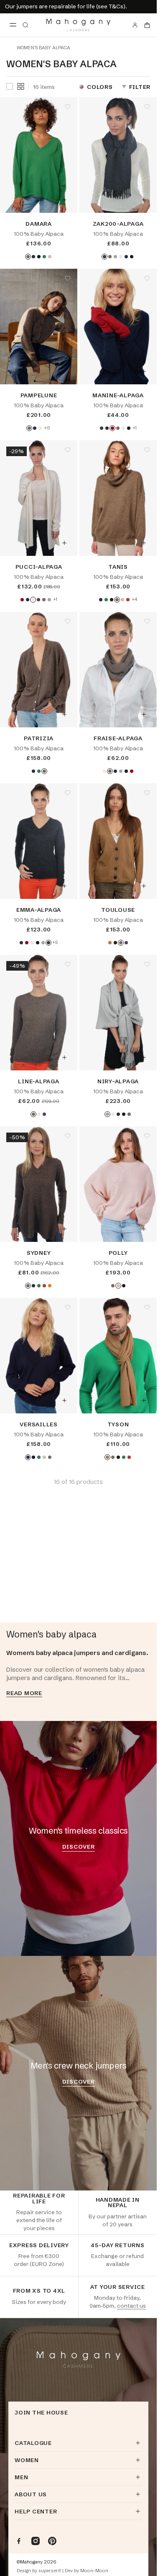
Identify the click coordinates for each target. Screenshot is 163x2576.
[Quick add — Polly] (144, 1229)
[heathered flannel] (115, 257)
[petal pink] (50, 257)
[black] (39, 257)
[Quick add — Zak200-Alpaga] (144, 200)
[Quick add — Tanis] (144, 543)
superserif (50, 2571)
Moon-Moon (94, 2571)
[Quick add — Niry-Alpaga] (144, 1057)
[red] (112, 428)
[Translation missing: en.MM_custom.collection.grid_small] (21, 86)
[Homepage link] (78, 25)
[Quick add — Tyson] (144, 1400)
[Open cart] (147, 25)
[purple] (38, 600)
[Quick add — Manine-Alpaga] (144, 371)
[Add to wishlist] (68, 107)
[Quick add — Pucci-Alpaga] (64, 543)
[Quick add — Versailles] (64, 1400)
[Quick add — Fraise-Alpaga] (144, 714)
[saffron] (50, 1286)
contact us (131, 2306)
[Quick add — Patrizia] (64, 714)
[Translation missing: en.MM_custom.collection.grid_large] (10, 87)
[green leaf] (44, 257)
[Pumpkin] (128, 600)
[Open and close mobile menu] (13, 25)
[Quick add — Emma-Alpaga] (64, 886)
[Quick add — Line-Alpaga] (64, 1057)
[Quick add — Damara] (64, 200)
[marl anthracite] (104, 257)
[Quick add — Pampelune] (64, 371)
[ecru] (121, 257)
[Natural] (28, 257)
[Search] (25, 25)
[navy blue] (33, 257)
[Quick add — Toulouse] (144, 886)
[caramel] (110, 943)
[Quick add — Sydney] (64, 1229)
